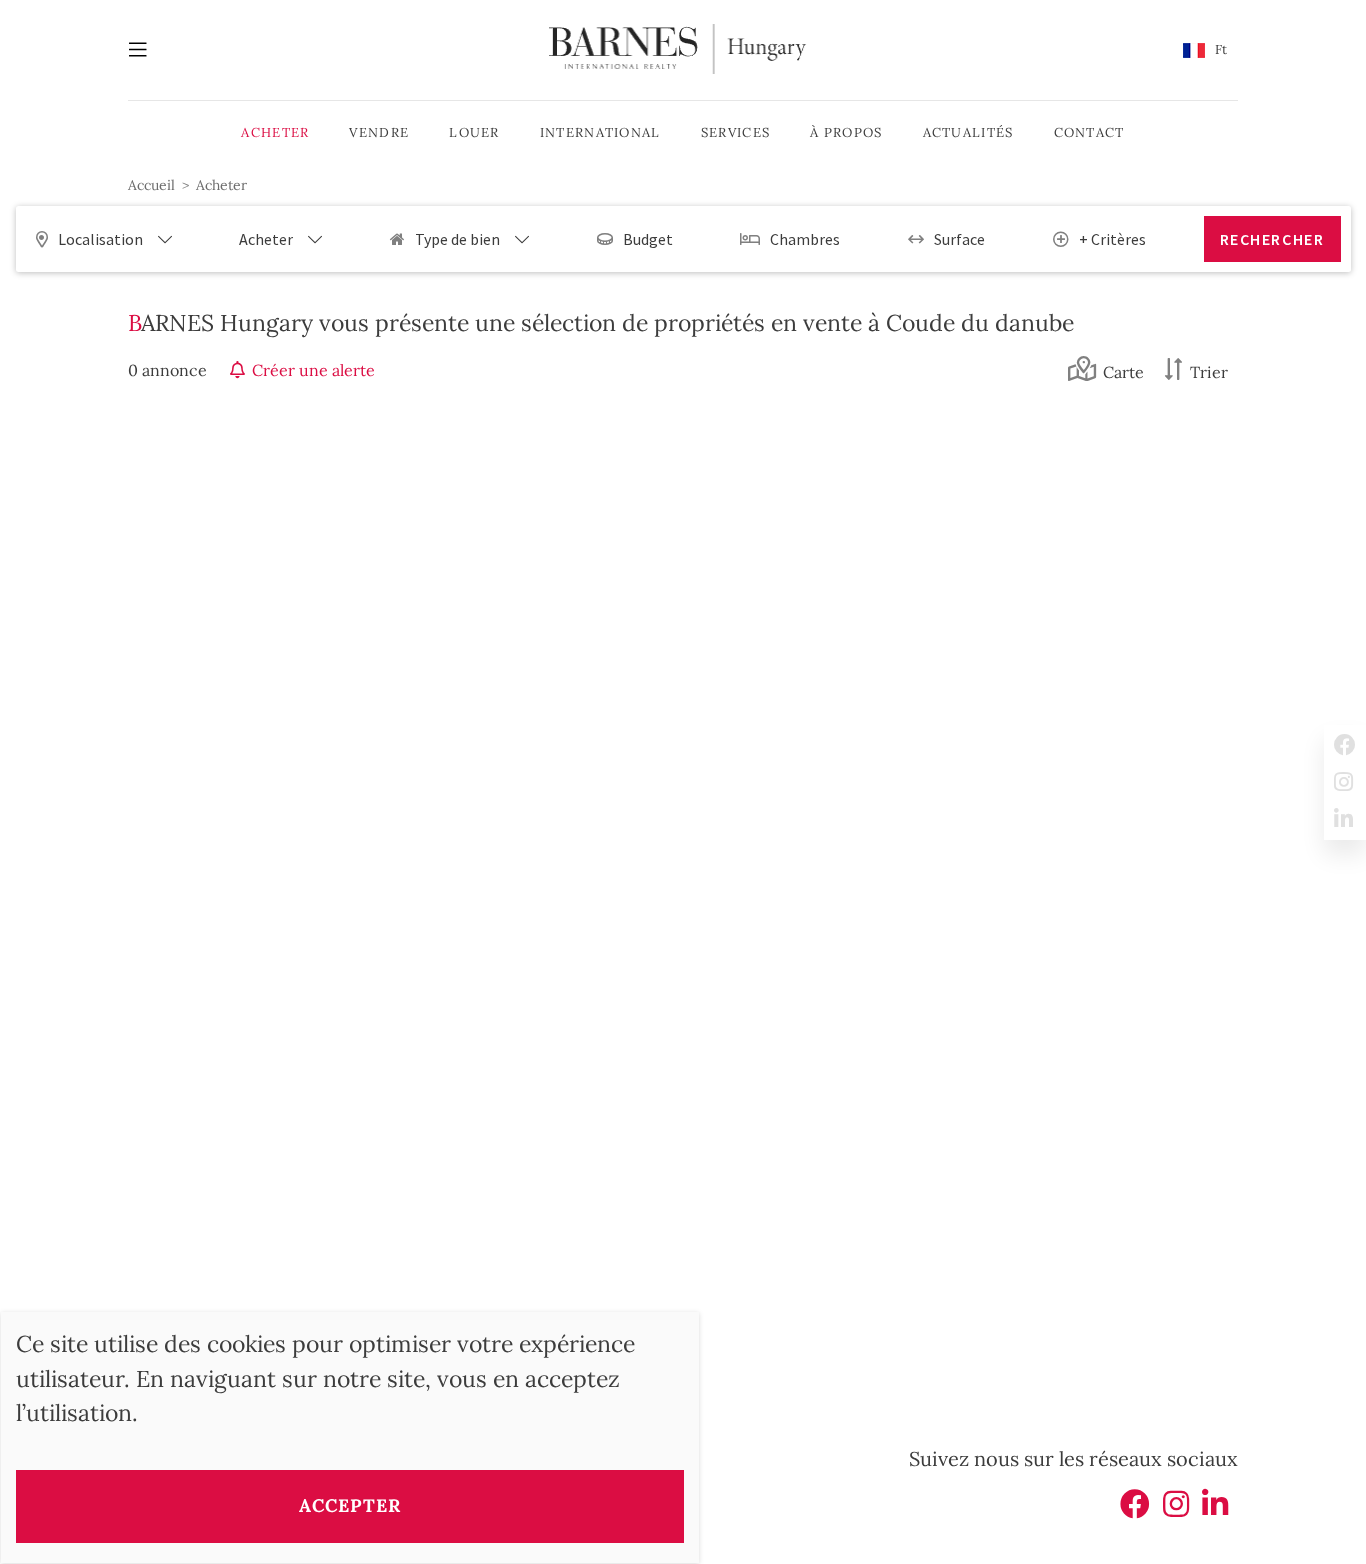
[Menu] (148, 50)
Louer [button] (474, 132)
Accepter (349, 1505)
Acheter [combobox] (266, 239)
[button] (1205, 50)
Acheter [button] (275, 132)
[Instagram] (1176, 1510)
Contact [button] (1089, 132)
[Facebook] (1135, 1510)
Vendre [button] (379, 132)
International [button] (600, 132)
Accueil (151, 185)
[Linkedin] (1215, 1510)
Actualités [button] (968, 132)
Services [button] (735, 132)
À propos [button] (846, 132)
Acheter (221, 185)
